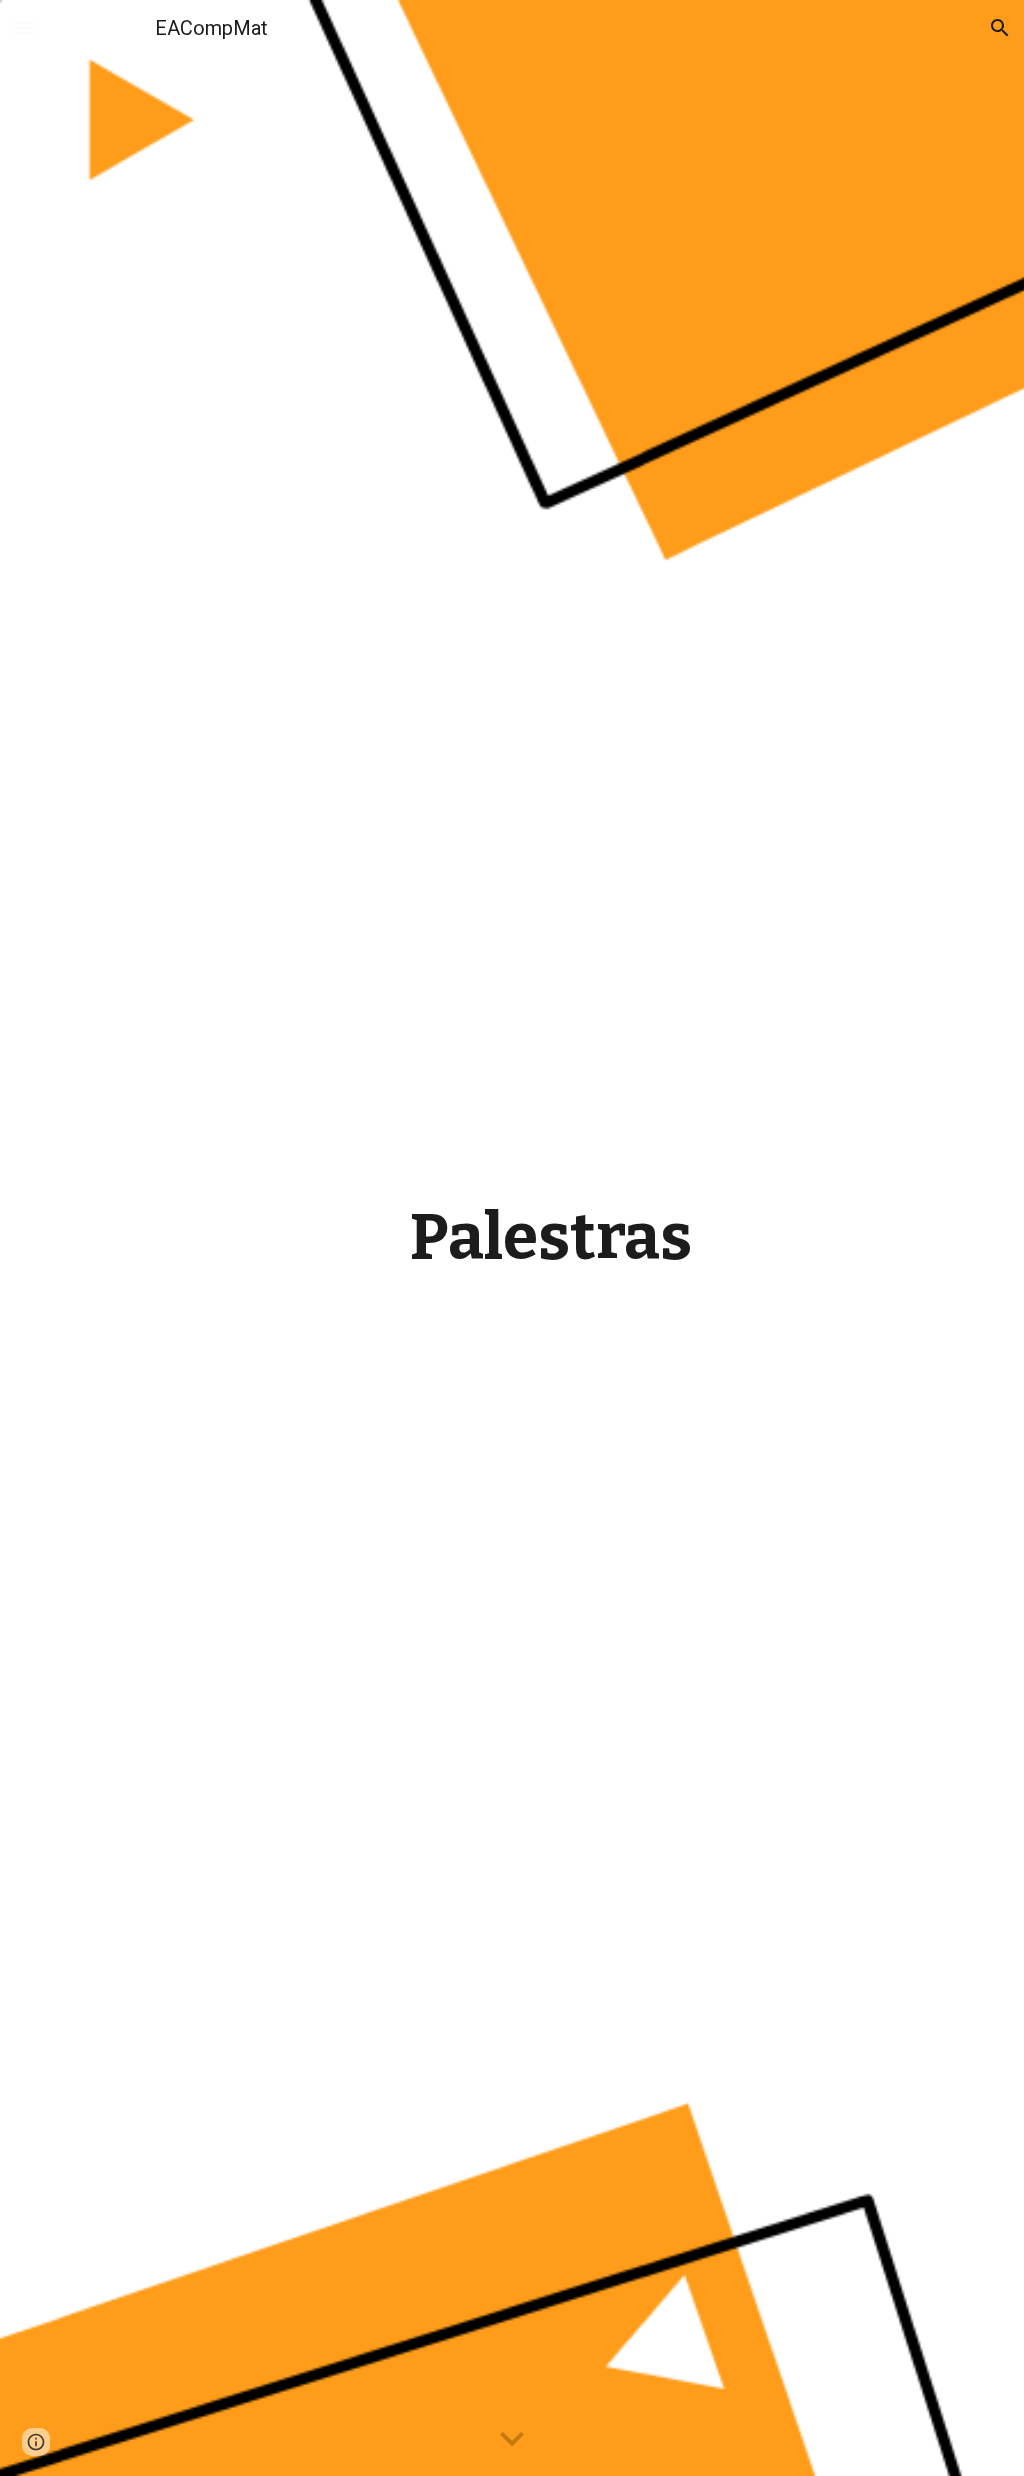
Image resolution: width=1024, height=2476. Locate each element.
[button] (24, 27)
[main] (551, 1238)
